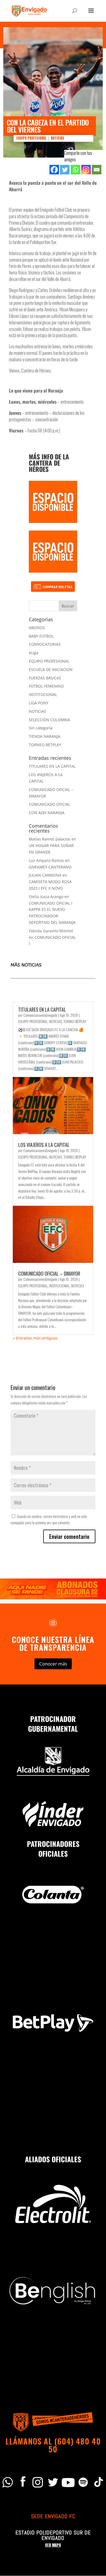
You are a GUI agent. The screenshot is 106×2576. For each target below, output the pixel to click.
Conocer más (53, 1664)
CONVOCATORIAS (45, 644)
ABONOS (37, 628)
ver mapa (53, 2545)
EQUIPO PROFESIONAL (31, 138)
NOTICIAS (57, 138)
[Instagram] (86, 170)
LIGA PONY (39, 703)
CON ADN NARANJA (47, 813)
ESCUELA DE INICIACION (51, 669)
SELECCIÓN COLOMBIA (49, 720)
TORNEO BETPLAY (45, 745)
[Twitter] (65, 170)
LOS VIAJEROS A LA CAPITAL (44, 1145)
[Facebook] (54, 170)
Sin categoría (41, 728)
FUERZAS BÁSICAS (45, 678)
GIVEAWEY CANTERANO (50, 867)
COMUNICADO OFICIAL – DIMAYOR (49, 1273)
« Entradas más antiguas (35, 1338)
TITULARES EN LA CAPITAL (52, 766)
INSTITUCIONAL (43, 694)
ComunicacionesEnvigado (40, 1015)
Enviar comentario (69, 1536)
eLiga (34, 653)
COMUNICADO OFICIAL (49, 804)
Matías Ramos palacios (50, 839)
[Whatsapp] (75, 170)
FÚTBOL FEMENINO (46, 686)
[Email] (97, 170)
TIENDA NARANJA (45, 736)
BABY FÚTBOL (41, 636)
